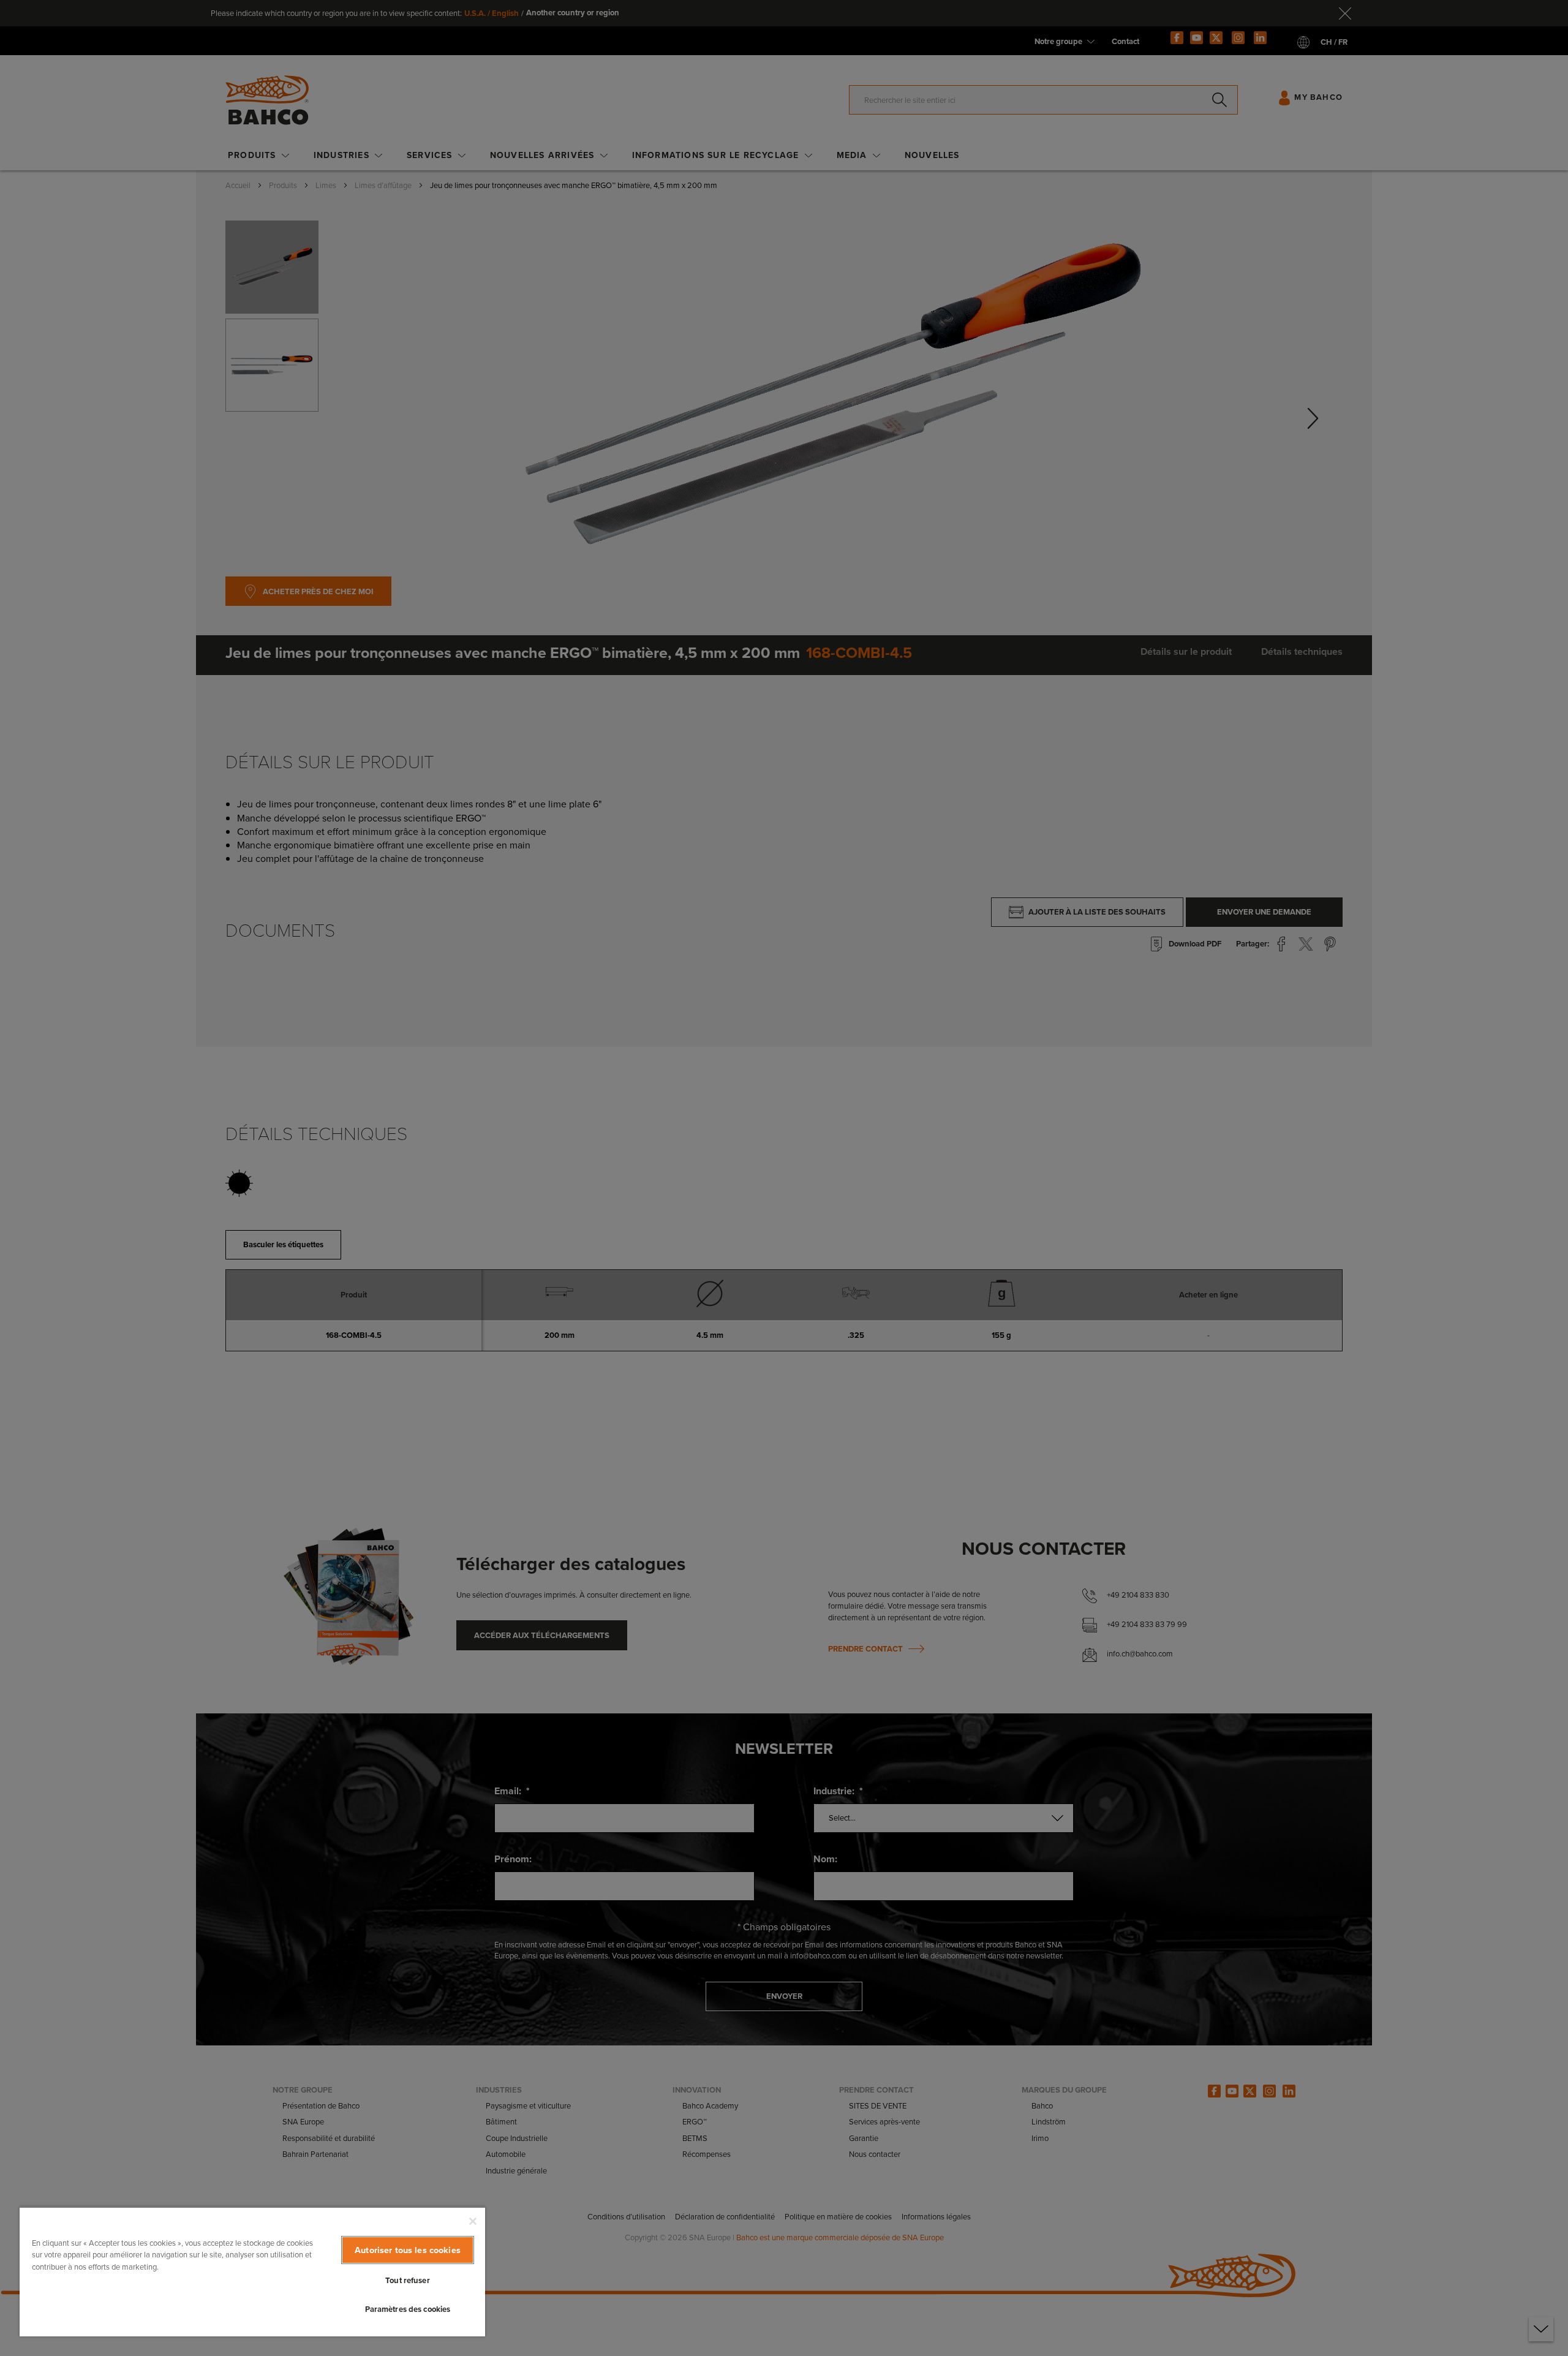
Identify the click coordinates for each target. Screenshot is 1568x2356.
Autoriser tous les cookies (408, 2250)
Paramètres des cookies (408, 2309)
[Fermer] (473, 2221)
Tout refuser (408, 2280)
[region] (252, 2271)
